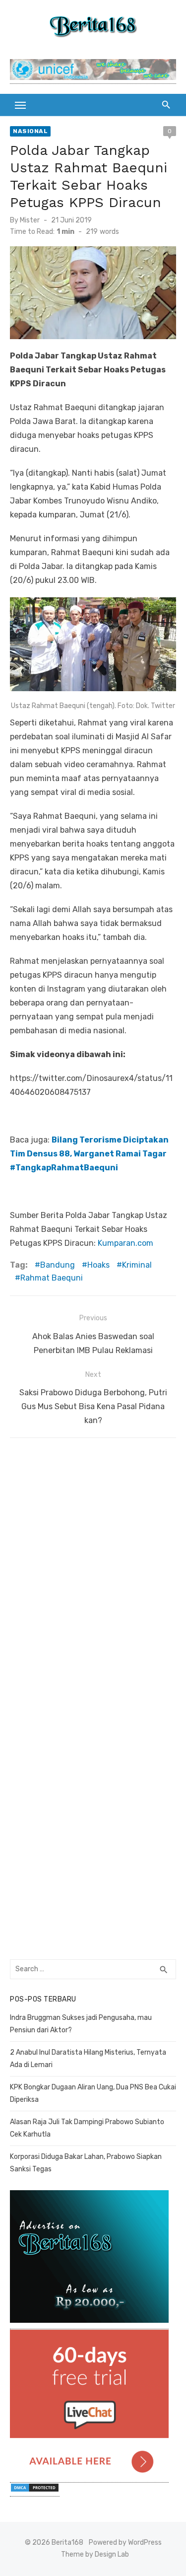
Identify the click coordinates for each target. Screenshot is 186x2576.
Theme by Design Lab (95, 2554)
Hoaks (98, 1265)
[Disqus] (93, 1572)
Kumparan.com (125, 1243)
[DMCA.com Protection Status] (35, 2491)
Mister (30, 220)
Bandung (58, 1265)
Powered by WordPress (125, 2542)
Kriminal (137, 1265)
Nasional (30, 131)
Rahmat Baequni (52, 1278)
